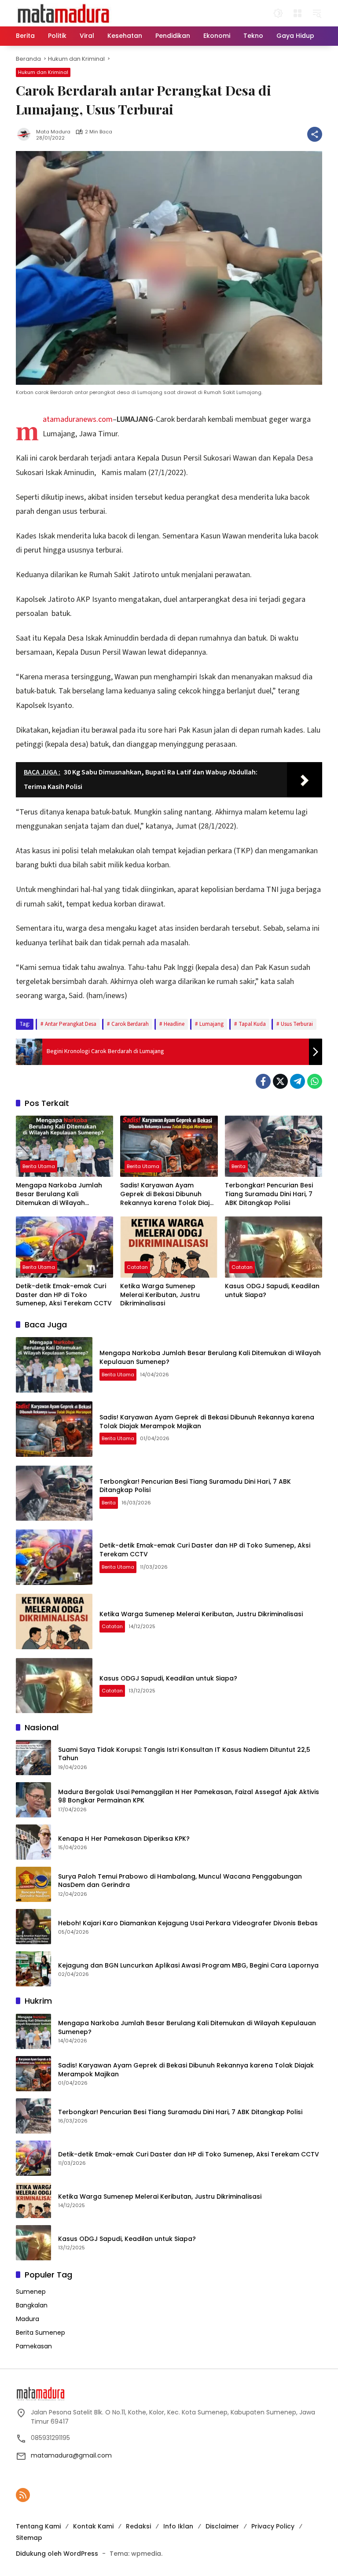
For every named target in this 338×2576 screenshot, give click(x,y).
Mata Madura (53, 132)
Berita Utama (39, 1166)
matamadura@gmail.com (71, 2455)
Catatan (137, 1267)
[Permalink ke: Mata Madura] (26, 134)
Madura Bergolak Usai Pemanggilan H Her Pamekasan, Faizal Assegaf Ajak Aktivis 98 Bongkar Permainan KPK (189, 1797)
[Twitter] (280, 1081)
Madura (28, 2319)
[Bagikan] (315, 134)
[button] (278, 13)
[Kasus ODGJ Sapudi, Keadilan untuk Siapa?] (274, 1247)
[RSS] (23, 2495)
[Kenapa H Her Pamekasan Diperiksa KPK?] (33, 1842)
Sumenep (31, 2292)
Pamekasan (34, 2346)
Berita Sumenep (40, 2333)
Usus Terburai (297, 1024)
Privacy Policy (273, 2526)
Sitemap (29, 2538)
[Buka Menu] (298, 13)
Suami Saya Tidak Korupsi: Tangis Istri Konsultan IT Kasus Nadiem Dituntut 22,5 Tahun (184, 1754)
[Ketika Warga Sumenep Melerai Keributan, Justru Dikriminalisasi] (169, 1247)
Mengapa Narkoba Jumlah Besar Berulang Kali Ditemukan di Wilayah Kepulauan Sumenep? (59, 1194)
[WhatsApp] (315, 1081)
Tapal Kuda (252, 1024)
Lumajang (211, 1024)
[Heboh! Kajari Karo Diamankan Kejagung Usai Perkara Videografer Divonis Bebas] (33, 1927)
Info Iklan (178, 2526)
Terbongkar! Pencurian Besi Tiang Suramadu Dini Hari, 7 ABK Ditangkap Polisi (269, 1194)
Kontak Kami (93, 2526)
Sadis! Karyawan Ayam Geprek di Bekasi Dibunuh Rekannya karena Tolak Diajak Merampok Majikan (169, 1194)
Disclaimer (222, 2526)
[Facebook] (263, 1081)
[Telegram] (298, 1081)
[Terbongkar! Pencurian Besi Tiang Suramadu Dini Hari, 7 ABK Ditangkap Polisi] (274, 1146)
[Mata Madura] (64, 13)
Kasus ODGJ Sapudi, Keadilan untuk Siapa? (272, 1291)
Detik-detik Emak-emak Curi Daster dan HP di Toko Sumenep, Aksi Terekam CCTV (64, 1295)
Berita (239, 1166)
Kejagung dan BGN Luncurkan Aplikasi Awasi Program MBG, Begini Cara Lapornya (188, 1966)
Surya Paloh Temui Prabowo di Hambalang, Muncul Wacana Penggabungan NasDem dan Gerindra (180, 1881)
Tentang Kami (38, 2526)
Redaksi (138, 2526)
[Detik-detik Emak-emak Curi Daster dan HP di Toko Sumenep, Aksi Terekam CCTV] (64, 1247)
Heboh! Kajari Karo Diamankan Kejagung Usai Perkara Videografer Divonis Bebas (188, 1923)
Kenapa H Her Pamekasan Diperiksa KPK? (124, 1839)
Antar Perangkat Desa (71, 1024)
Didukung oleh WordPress (57, 2554)
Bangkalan (32, 2305)
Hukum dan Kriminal (43, 72)
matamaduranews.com (78, 419)
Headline (174, 1024)
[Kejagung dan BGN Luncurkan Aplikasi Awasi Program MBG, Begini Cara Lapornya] (33, 1969)
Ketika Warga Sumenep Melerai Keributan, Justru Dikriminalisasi (160, 1295)
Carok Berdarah (130, 1024)
